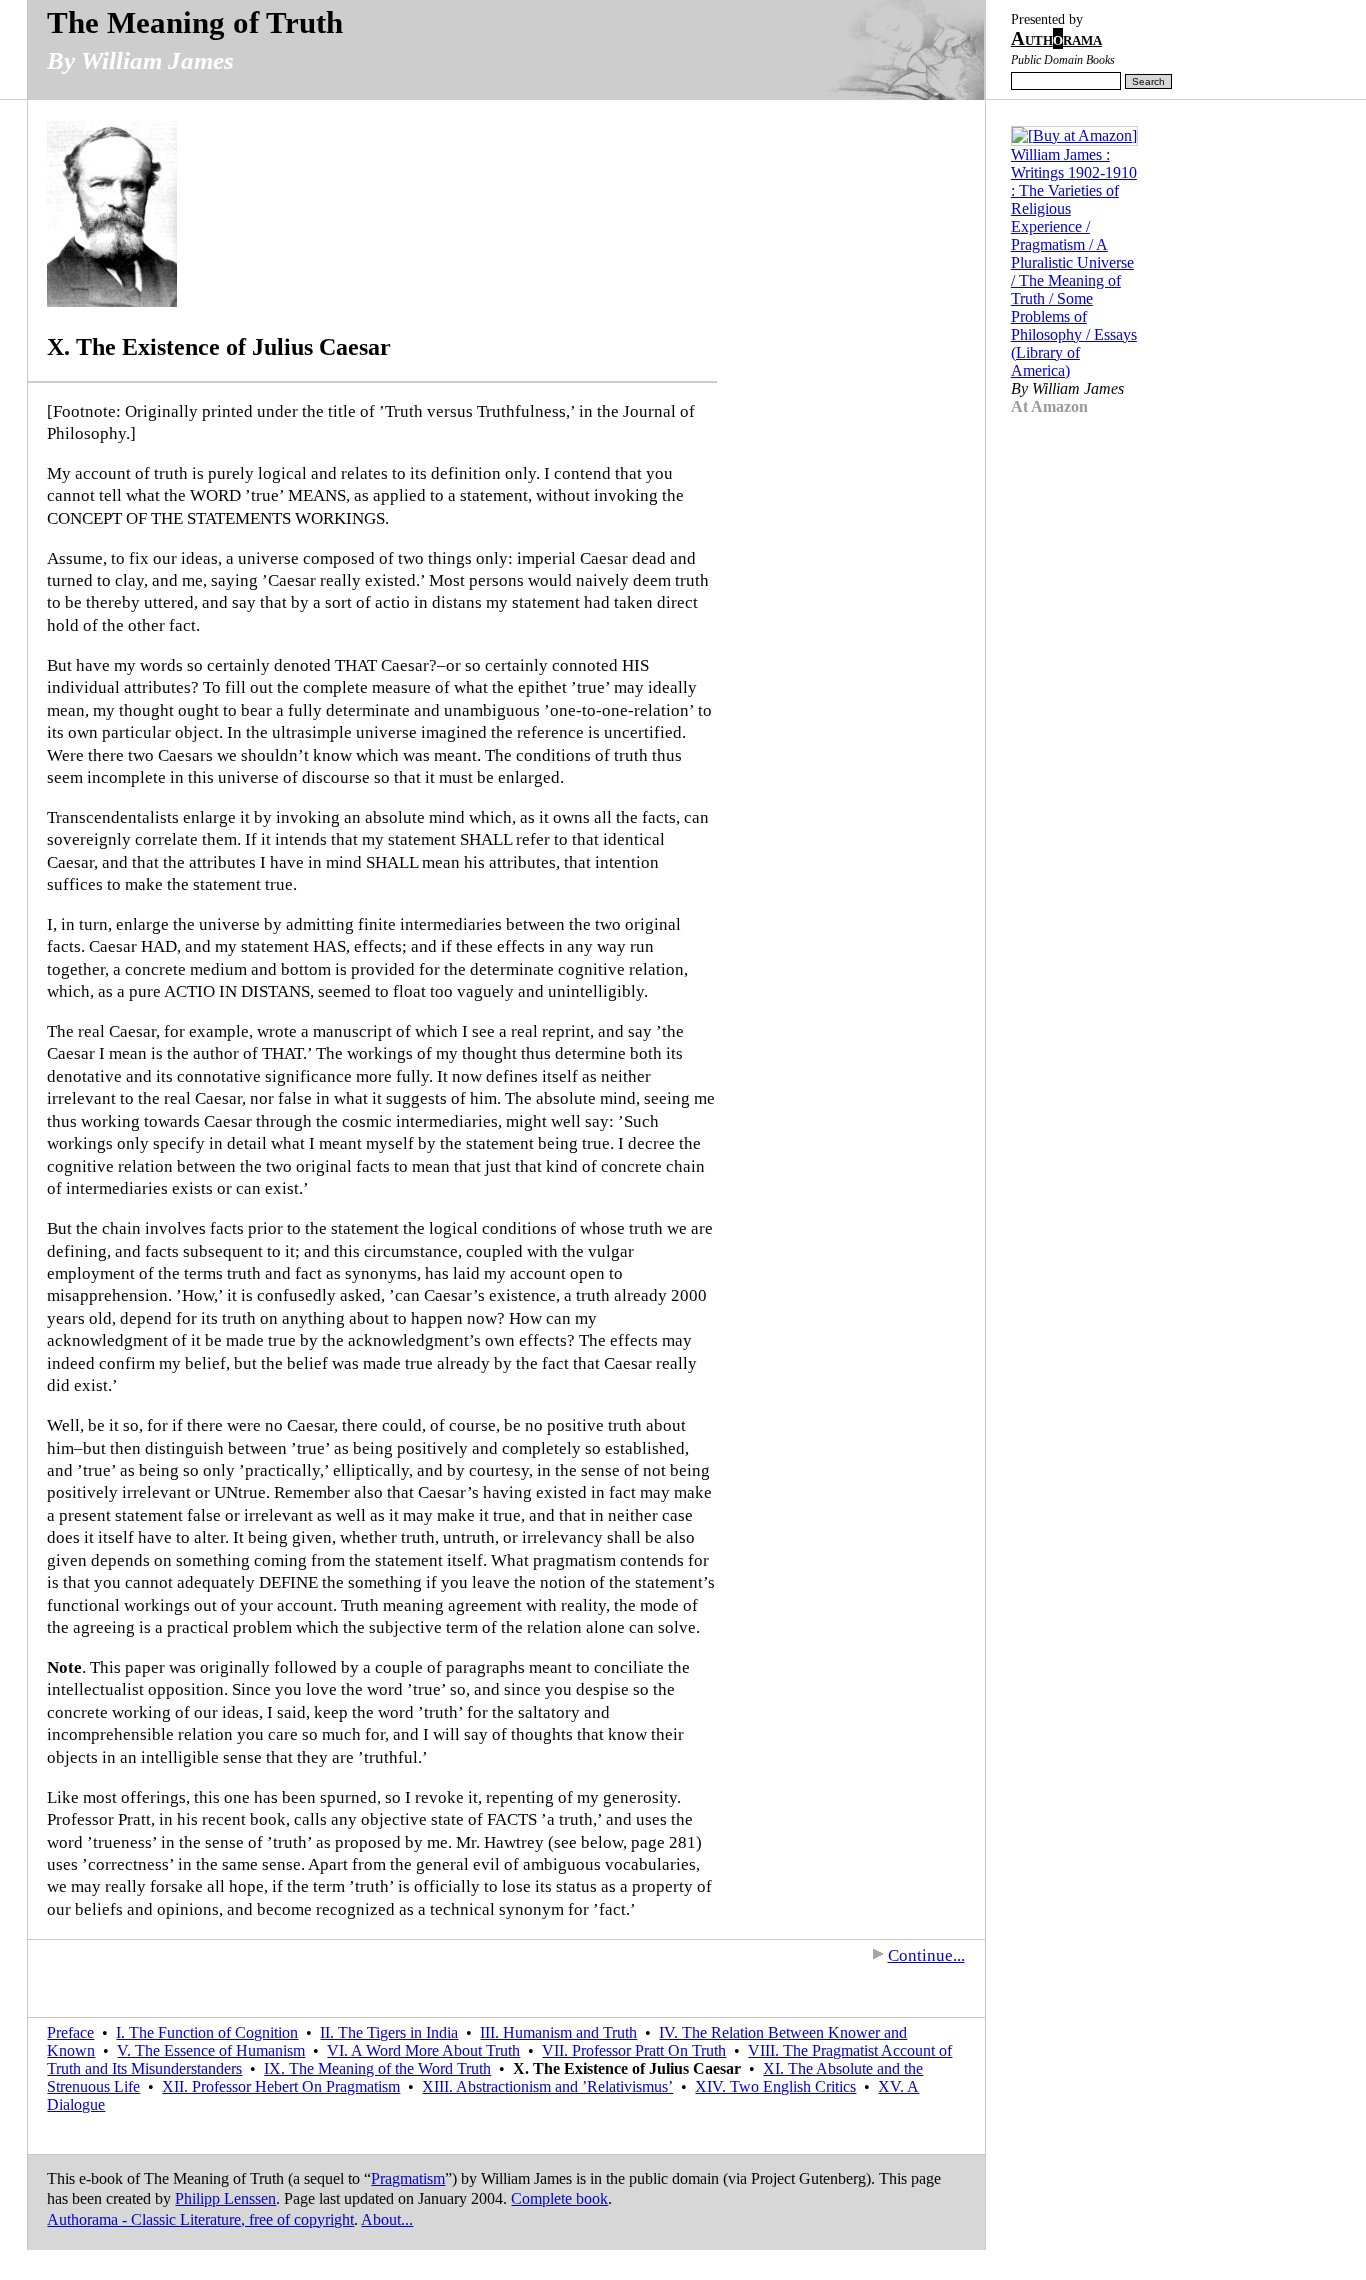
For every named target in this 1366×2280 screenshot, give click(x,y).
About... (387, 2219)
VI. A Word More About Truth (423, 2050)
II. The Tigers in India (389, 2032)
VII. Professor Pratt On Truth (634, 2050)
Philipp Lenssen (225, 2198)
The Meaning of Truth (195, 22)
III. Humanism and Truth (558, 2032)
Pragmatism (408, 2178)
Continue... (926, 1955)
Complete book (559, 2198)
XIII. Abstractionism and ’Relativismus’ (547, 2086)
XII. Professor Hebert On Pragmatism (281, 2086)
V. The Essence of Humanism (211, 2050)
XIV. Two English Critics (775, 2086)
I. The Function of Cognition (207, 2032)
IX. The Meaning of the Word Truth (377, 2068)
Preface (70, 2032)
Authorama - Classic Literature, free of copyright (200, 2219)
